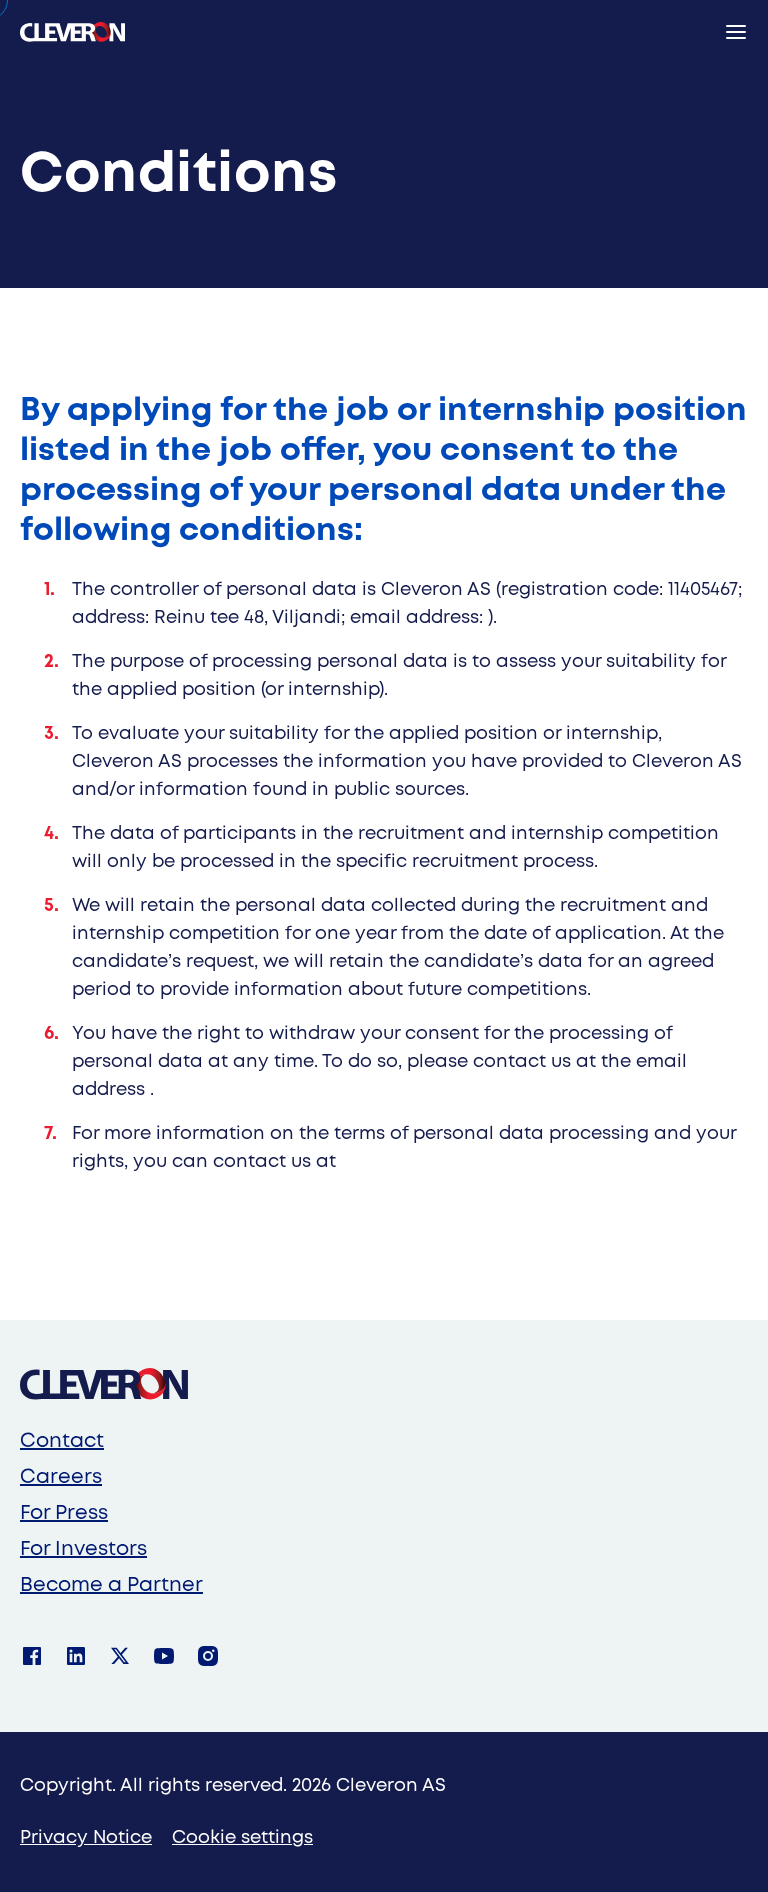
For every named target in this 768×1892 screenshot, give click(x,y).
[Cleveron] (104, 1384)
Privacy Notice (86, 1838)
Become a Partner (111, 1585)
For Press (64, 1513)
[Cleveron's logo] (72, 32)
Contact (62, 1441)
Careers (61, 1477)
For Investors (83, 1549)
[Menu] (736, 32)
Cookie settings (242, 1838)
